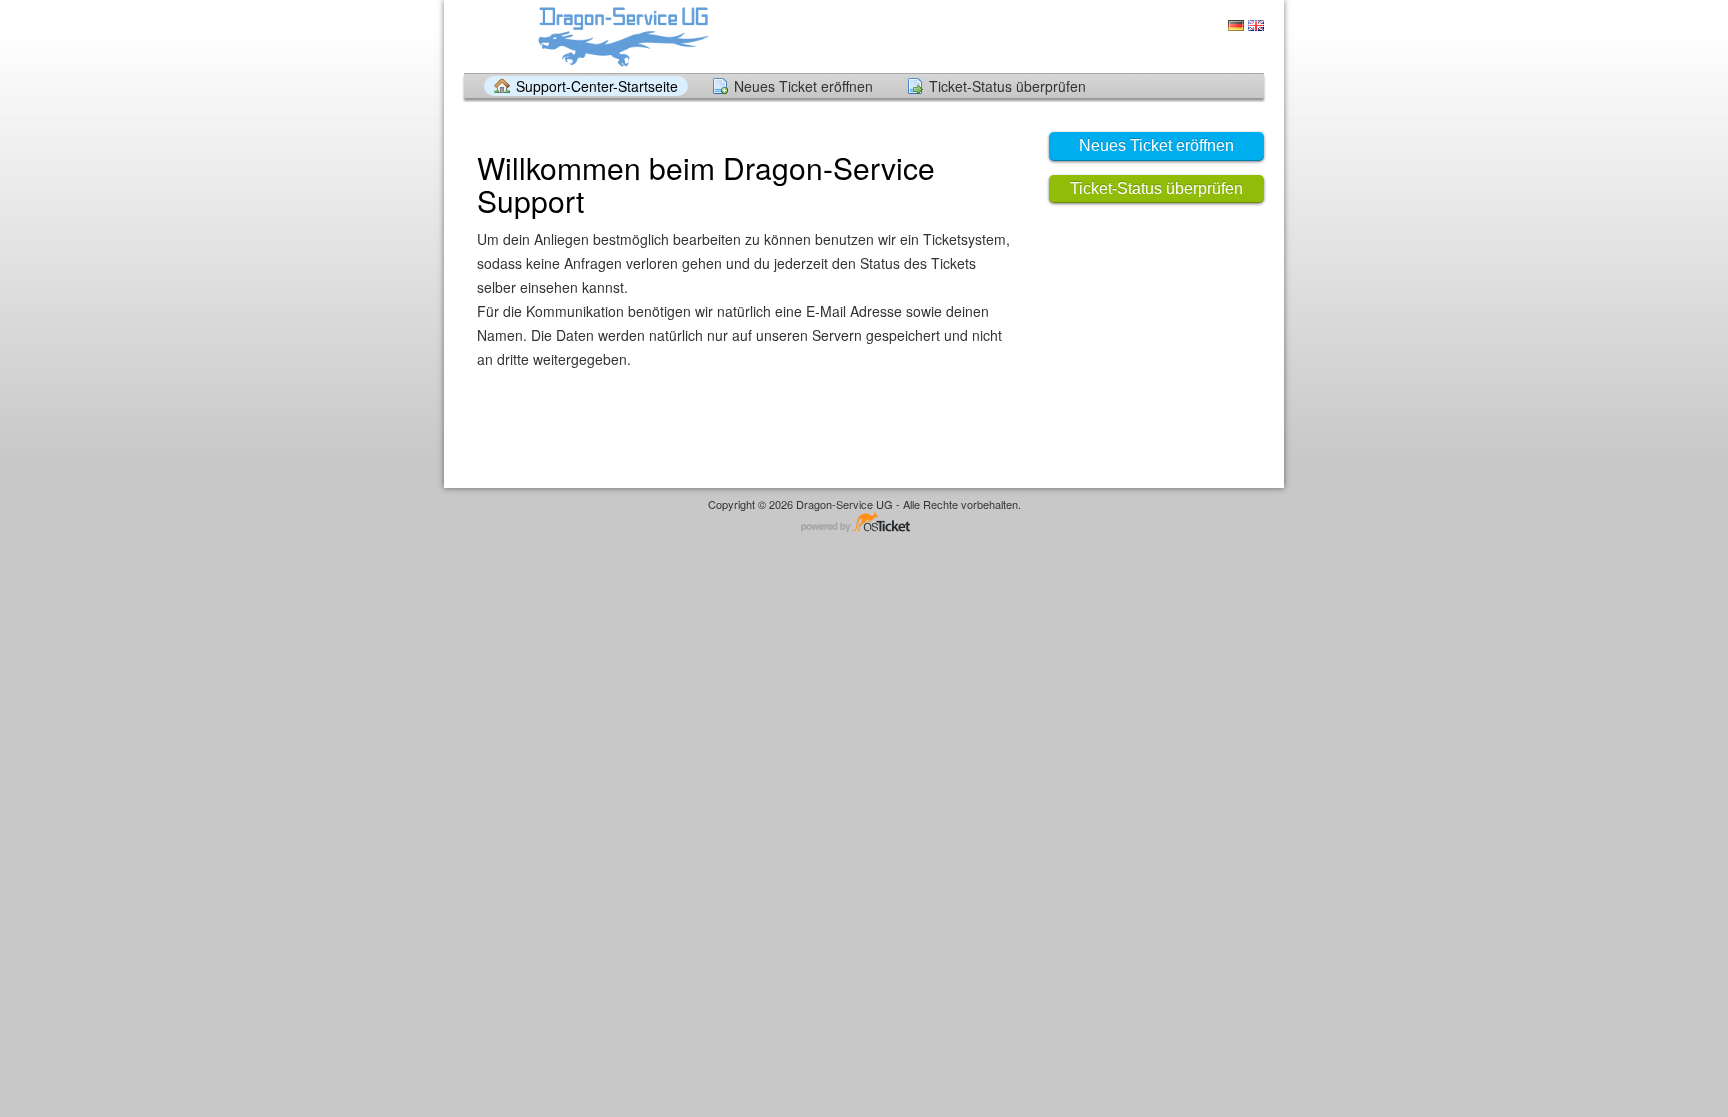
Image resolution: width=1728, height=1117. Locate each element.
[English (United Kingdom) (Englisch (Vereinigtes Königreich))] (1256, 25)
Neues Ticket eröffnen (803, 86)
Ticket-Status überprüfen (1007, 86)
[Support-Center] (622, 35)
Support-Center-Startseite (597, 86)
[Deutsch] (1236, 25)
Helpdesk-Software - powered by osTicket (864, 523)
